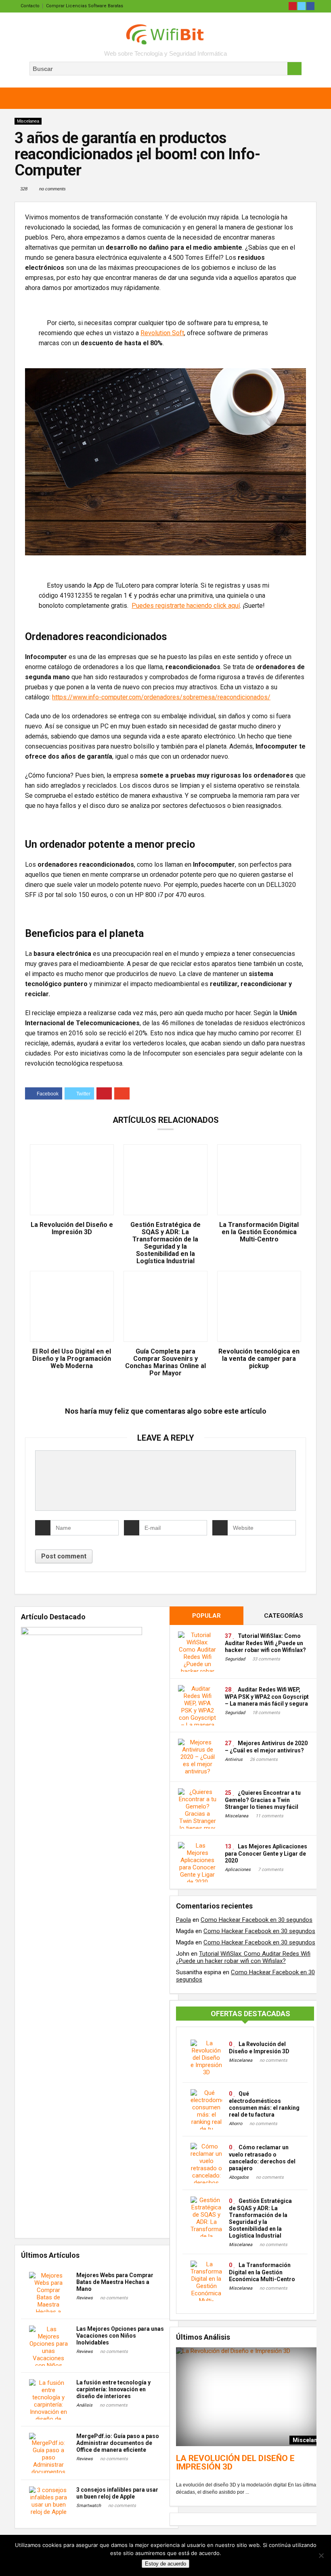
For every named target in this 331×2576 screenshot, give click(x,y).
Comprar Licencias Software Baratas (85, 6)
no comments (52, 189)
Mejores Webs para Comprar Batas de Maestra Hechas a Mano (115, 2282)
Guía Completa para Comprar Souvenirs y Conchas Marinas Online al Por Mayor (165, 1362)
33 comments (266, 1659)
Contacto (30, 6)
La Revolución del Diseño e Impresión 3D (72, 1229)
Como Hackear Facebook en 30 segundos (257, 1920)
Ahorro (236, 2124)
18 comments (266, 1713)
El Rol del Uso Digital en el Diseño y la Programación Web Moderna (72, 1359)
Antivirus (234, 1759)
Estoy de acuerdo (165, 2564)
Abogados (239, 2177)
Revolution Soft (162, 333)
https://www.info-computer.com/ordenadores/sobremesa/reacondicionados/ (161, 697)
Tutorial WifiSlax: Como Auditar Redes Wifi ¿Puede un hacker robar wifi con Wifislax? (265, 1643)
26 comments (264, 1759)
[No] (321, 2555)
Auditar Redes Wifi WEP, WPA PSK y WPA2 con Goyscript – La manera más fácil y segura (267, 1697)
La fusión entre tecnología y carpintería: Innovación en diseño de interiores (113, 2389)
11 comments (269, 1816)
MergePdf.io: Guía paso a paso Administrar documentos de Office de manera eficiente (118, 2443)
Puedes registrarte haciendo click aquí (186, 606)
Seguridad (235, 1659)
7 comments (271, 1870)
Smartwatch (89, 2506)
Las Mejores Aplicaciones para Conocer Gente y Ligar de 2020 (266, 1853)
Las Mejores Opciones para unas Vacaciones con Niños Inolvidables (120, 2336)
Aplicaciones (238, 1870)
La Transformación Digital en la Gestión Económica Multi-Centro (259, 1232)
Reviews (85, 2298)
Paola (183, 1920)
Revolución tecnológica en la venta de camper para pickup (259, 1359)
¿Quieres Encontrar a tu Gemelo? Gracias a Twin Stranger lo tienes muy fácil (263, 1800)
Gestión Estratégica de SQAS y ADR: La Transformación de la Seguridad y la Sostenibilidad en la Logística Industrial (165, 1243)
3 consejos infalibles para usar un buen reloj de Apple (117, 2493)
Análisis (84, 2405)
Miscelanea (28, 121)
